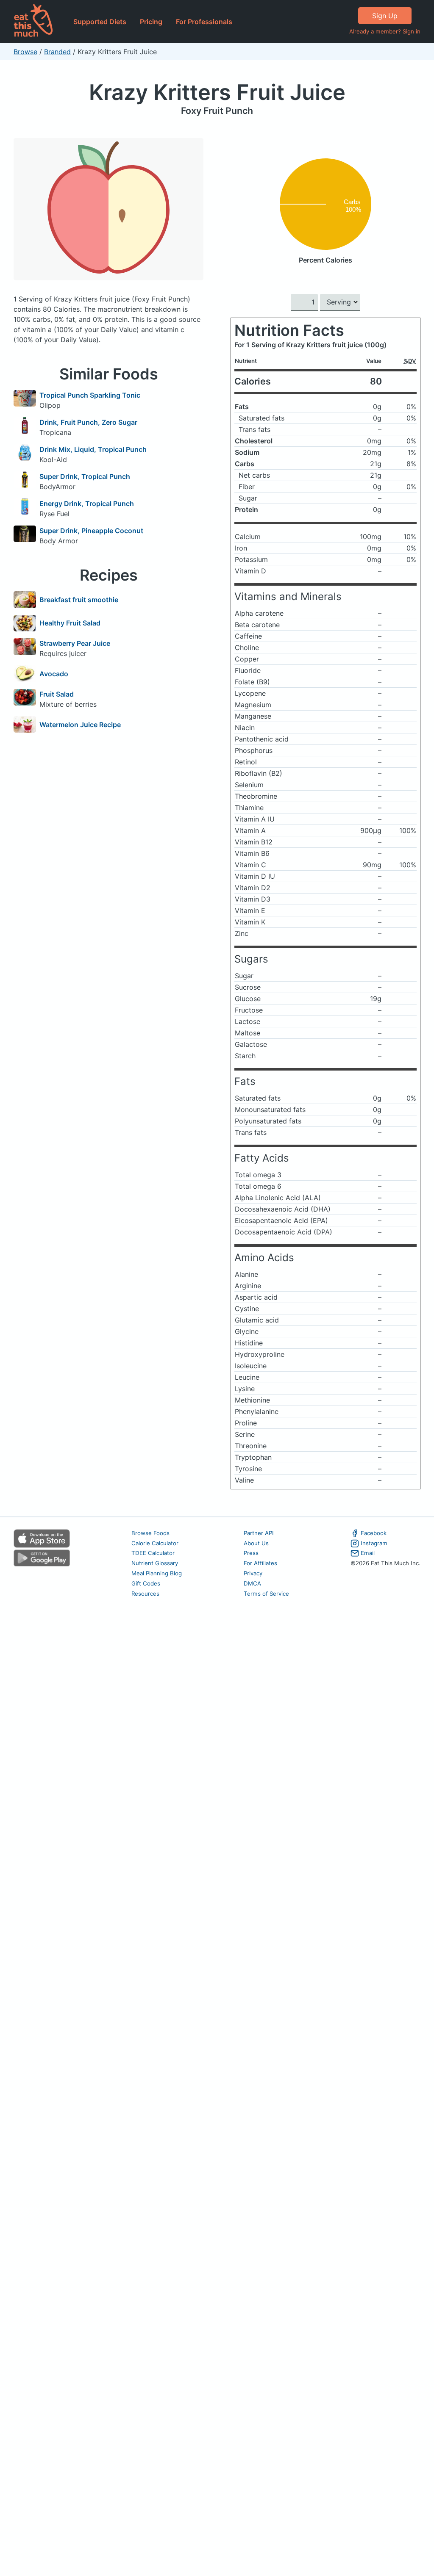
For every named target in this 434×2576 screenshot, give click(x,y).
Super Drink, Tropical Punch (85, 476)
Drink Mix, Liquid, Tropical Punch (93, 449)
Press (251, 1553)
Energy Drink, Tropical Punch (87, 504)
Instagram (374, 1543)
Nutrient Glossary (155, 1563)
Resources (145, 1594)
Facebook (374, 1533)
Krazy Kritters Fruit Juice (217, 92)
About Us (256, 1543)
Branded (57, 52)
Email (368, 1553)
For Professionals (204, 22)
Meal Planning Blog (157, 1573)
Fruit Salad (57, 694)
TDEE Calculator (153, 1553)
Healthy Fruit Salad (70, 623)
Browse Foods (150, 1533)
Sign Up (385, 16)
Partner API (259, 1533)
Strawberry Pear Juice (75, 643)
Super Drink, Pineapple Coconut (91, 531)
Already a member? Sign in (385, 31)
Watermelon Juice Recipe (80, 725)
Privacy (253, 1573)
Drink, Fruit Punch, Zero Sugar (88, 422)
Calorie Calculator (155, 1543)
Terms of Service (266, 1594)
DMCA (252, 1583)
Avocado (54, 674)
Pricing (151, 22)
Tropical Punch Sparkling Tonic (90, 395)
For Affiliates (260, 1563)
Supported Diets (100, 22)
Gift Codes (146, 1583)
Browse (25, 52)
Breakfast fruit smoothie (79, 600)
